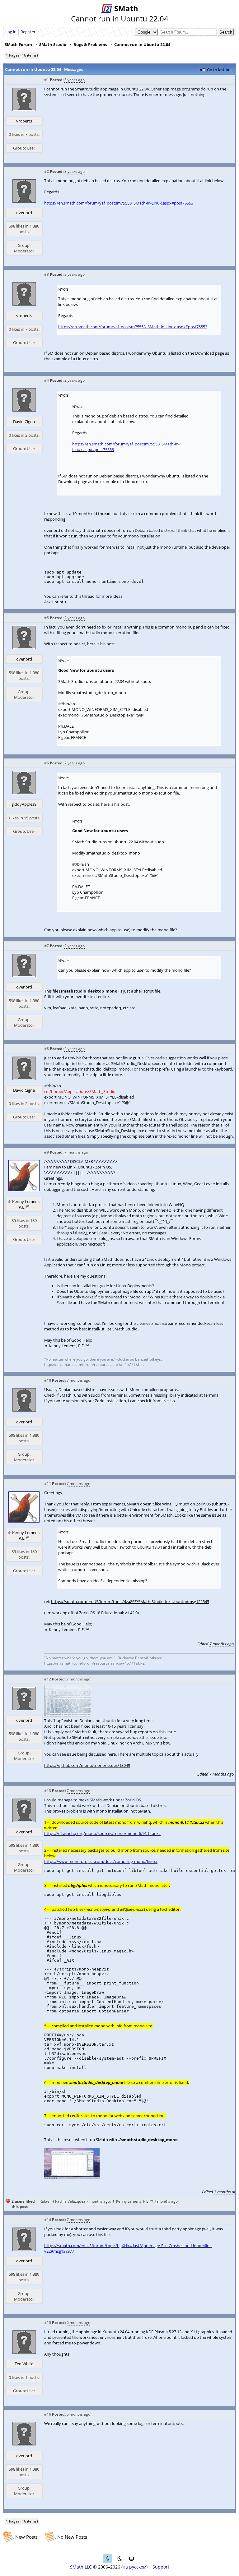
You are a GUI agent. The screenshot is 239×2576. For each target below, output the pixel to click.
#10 (48, 1380)
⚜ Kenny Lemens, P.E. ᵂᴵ (24, 1204)
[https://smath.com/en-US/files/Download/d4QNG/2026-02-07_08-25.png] (72, 2177)
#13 (48, 1791)
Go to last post (220, 70)
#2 (47, 171)
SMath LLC (81, 2567)
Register (28, 32)
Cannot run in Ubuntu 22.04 (142, 44)
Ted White (24, 2364)
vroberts (24, 121)
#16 (48, 2414)
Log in (11, 32)
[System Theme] (131, 2559)
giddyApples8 (24, 804)
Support (161, 2567)
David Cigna (24, 422)
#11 (48, 1484)
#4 (47, 380)
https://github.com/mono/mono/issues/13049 (87, 1765)
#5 (47, 618)
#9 (47, 1152)
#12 (48, 1679)
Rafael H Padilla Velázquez (62, 2201)
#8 (47, 1049)
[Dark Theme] (119, 2559)
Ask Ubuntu (55, 602)
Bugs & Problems (90, 44)
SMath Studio (53, 44)
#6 (47, 763)
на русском (134, 2567)
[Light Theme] (108, 2559)
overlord (24, 213)
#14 (48, 2220)
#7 (47, 946)
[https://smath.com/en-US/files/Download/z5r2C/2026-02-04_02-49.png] (67, 1715)
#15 (48, 2323)
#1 (47, 80)
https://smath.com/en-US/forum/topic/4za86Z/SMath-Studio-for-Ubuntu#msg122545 (130, 1601)
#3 (47, 274)
